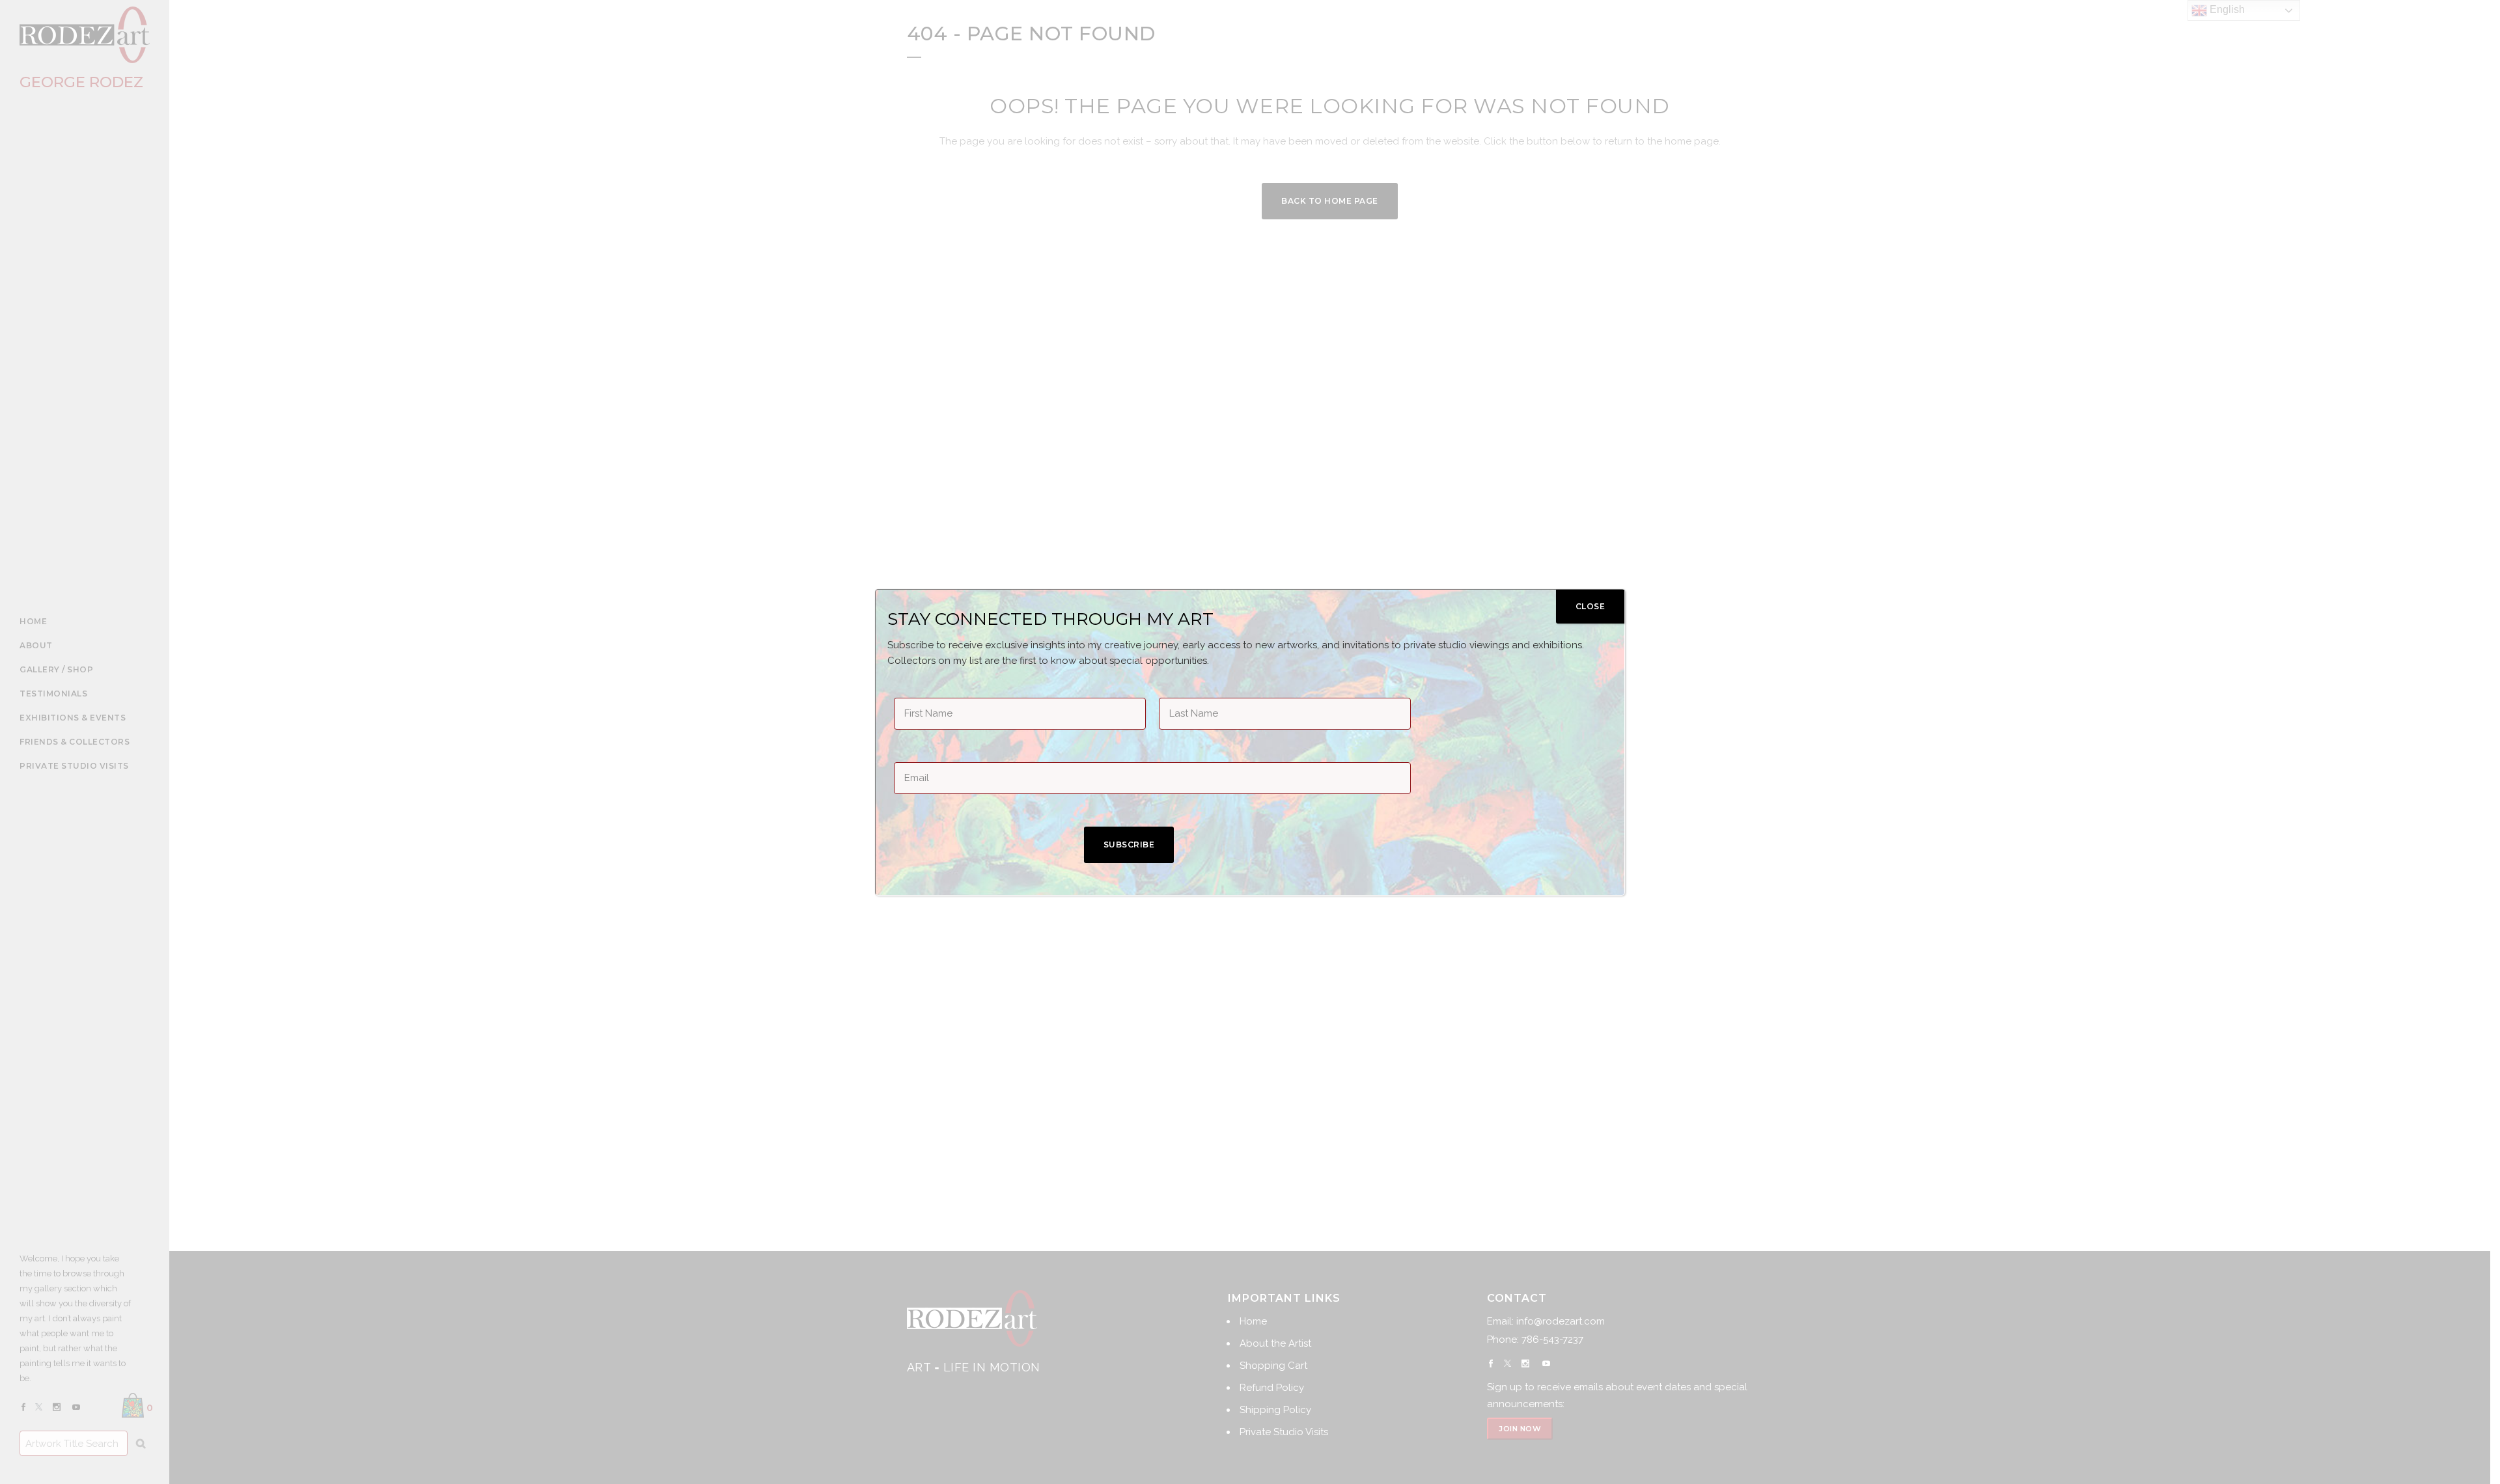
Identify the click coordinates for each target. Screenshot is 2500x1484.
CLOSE (1590, 606)
